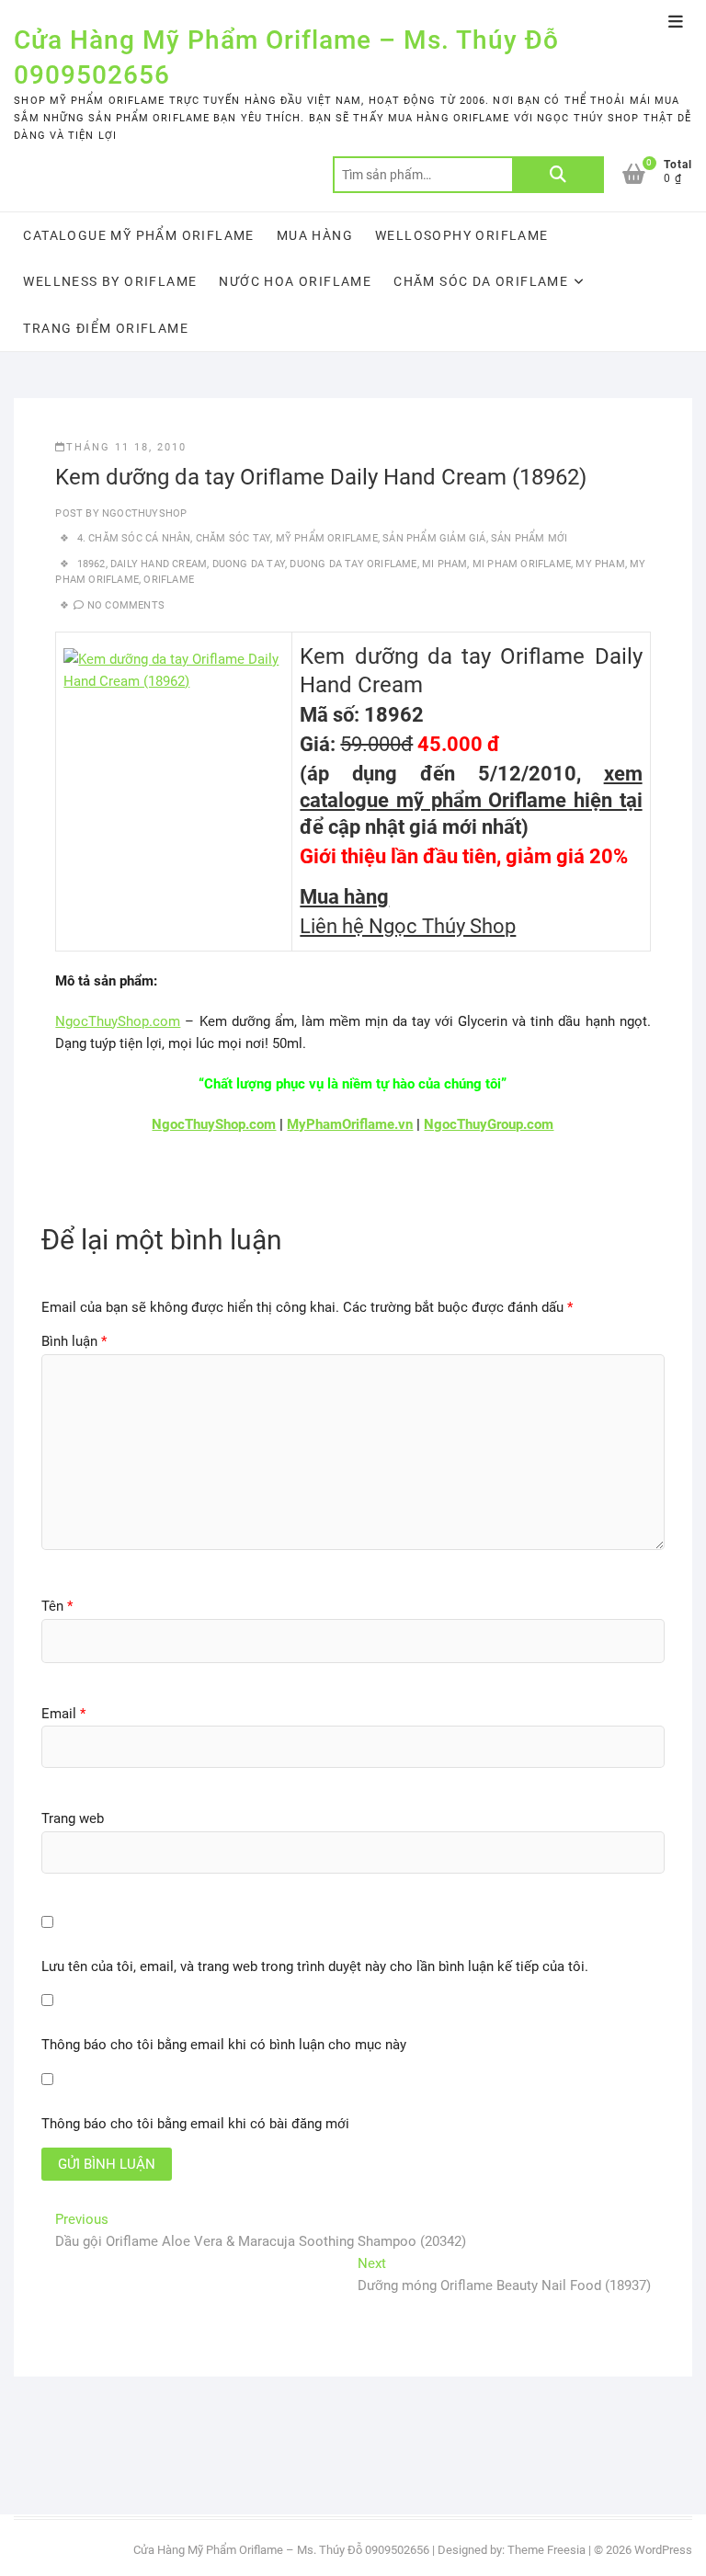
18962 (91, 564)
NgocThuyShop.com (118, 1021)
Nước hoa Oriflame (295, 281)
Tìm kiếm (558, 175)
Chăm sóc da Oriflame (481, 281)
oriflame (169, 580)
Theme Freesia (547, 2550)
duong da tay (249, 564)
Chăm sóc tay (233, 538)
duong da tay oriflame (353, 564)
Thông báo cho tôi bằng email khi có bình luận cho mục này (224, 2045)
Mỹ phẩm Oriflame (327, 538)
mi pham (444, 564)
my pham (600, 564)
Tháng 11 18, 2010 (126, 447)
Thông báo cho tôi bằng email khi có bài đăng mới (195, 2124)
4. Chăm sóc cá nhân (134, 538)
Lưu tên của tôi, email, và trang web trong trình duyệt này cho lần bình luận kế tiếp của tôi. (315, 1966)
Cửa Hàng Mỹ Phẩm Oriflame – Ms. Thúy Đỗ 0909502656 (286, 57)
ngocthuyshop (143, 513)
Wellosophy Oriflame (462, 235)
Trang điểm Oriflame (106, 328)
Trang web (73, 1818)
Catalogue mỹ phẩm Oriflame (138, 235)
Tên (57, 1606)
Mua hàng (315, 235)
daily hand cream (159, 564)
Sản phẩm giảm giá (434, 538)
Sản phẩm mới (529, 538)
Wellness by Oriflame (110, 281)
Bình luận (74, 1341)
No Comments (126, 605)
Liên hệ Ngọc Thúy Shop (408, 926)
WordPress (663, 2550)
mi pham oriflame (522, 564)
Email (63, 1714)
